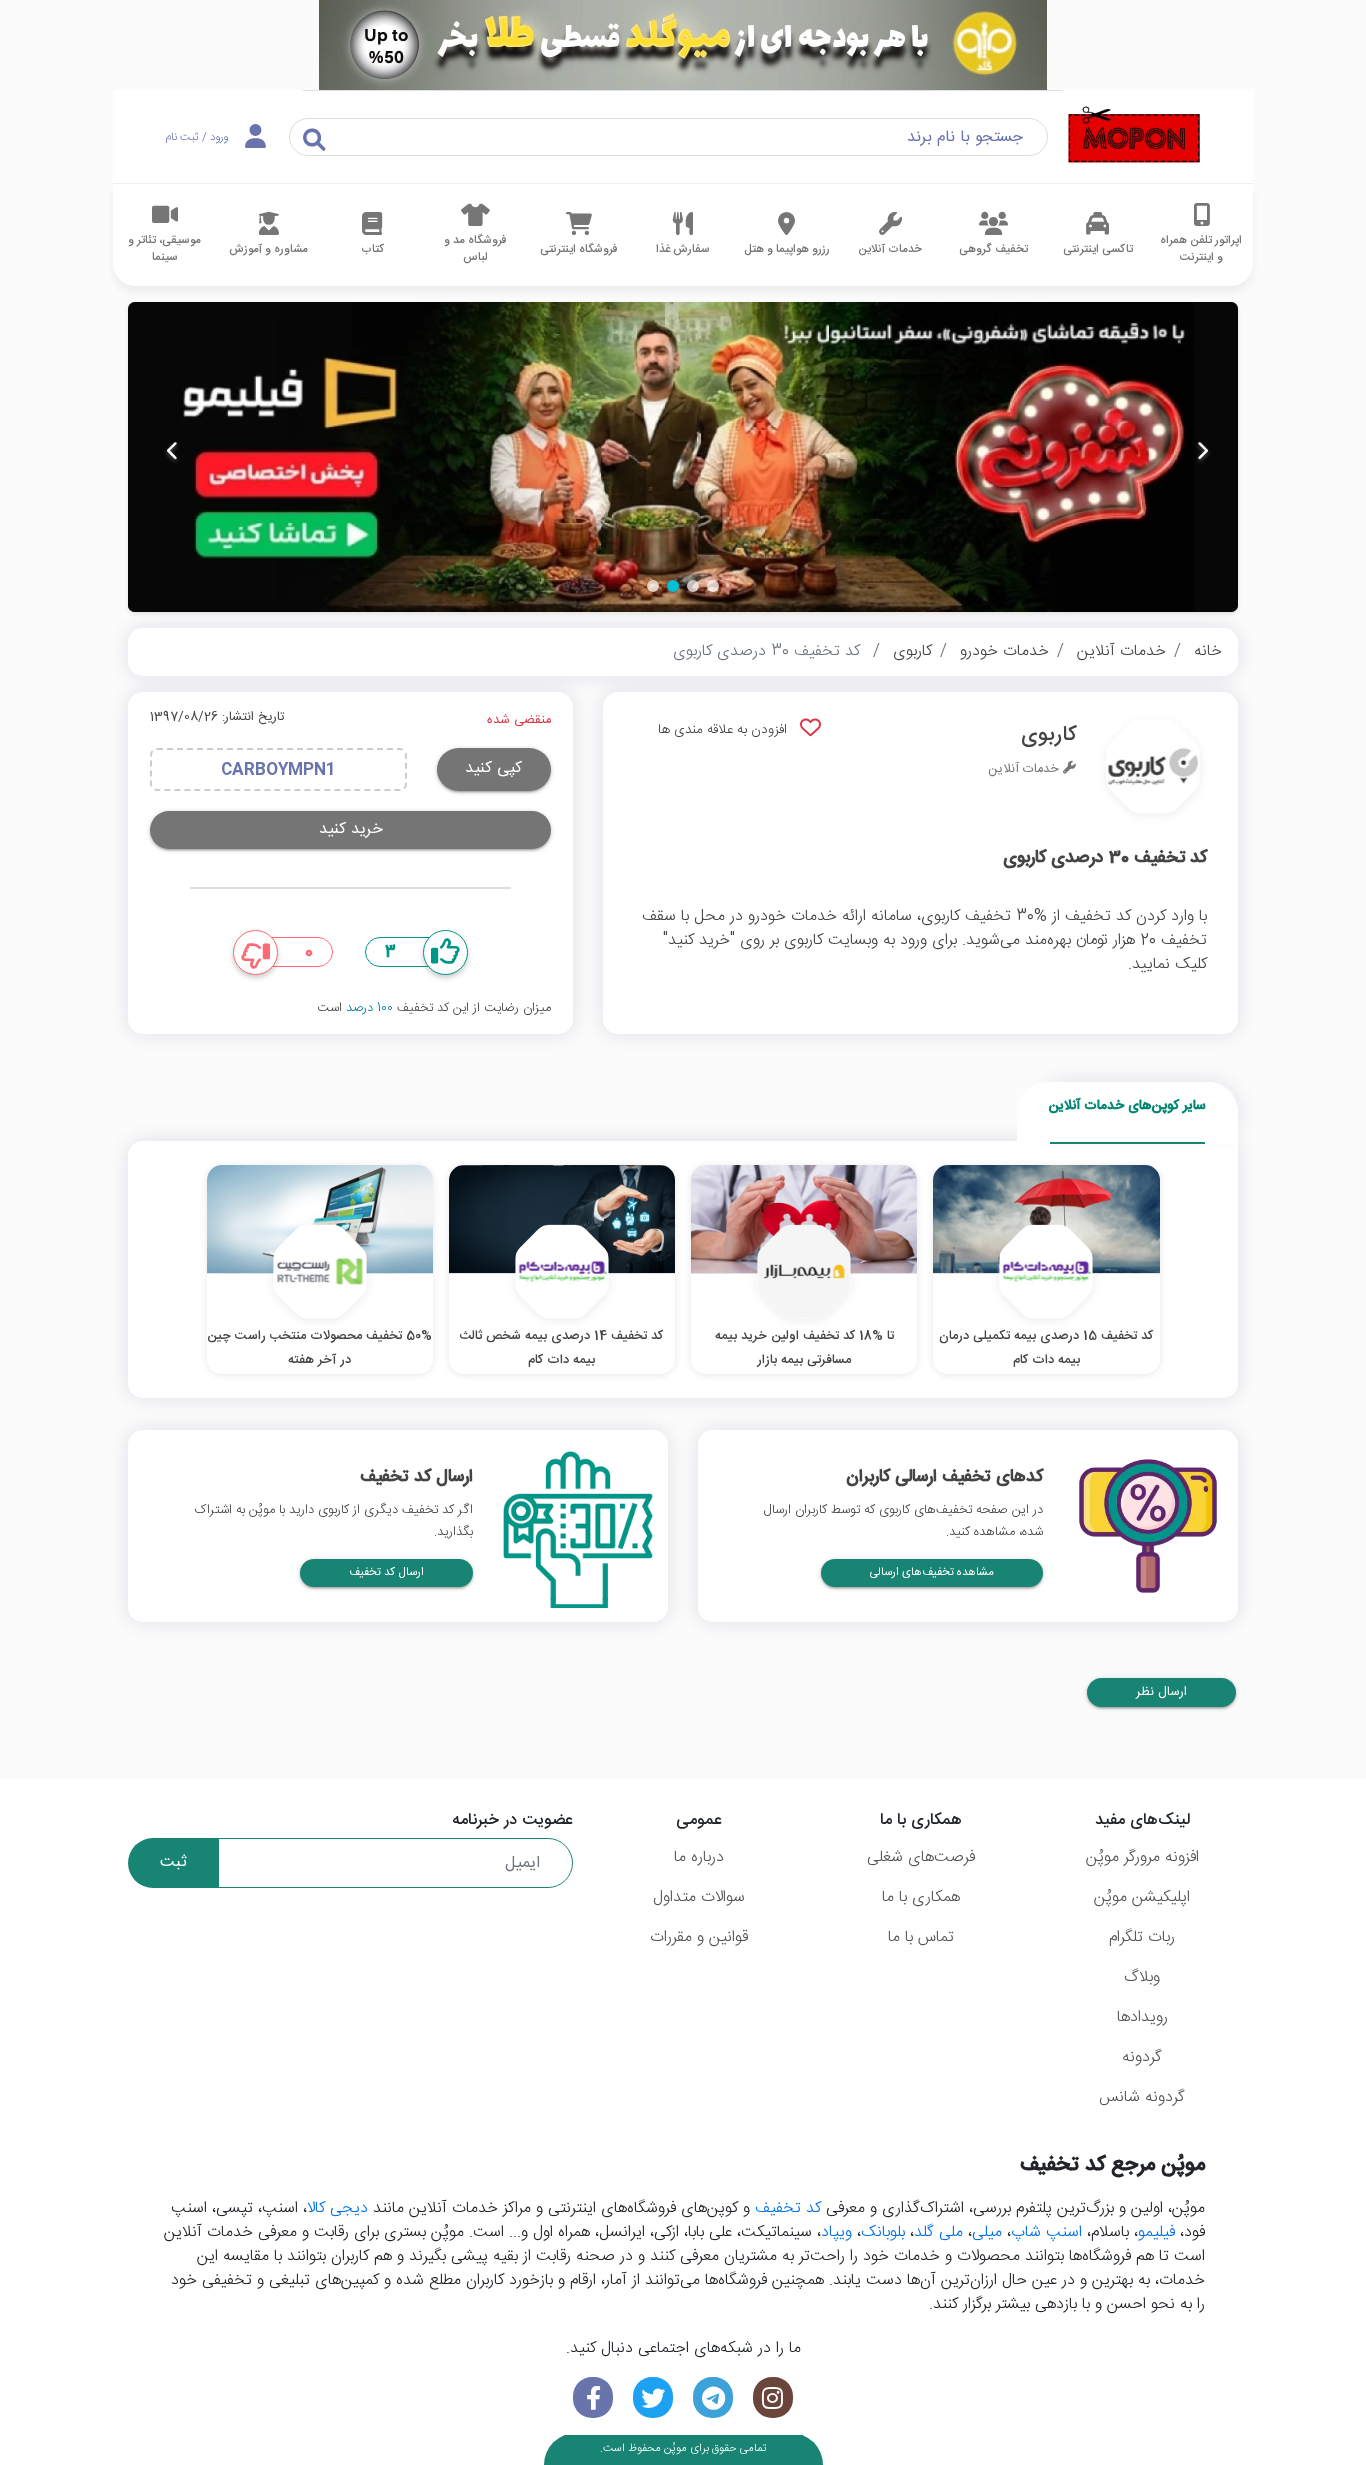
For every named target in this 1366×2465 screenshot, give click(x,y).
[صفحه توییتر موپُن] (653, 2397)
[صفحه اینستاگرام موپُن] (773, 2397)
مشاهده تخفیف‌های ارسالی (932, 1572)
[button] (713, 586)
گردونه (1142, 2057)
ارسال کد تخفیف (386, 1572)
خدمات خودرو (1004, 651)
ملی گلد (938, 2232)
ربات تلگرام (1142, 1937)
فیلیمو (1156, 2232)
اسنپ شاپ (1046, 2232)
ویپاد (836, 2232)
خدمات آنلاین (1121, 651)
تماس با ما (921, 1937)
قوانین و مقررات (699, 1937)
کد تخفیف (788, 2208)
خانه (1208, 651)
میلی (987, 2232)
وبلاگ (1142, 1977)
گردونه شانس (1142, 2097)
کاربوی (912, 651)
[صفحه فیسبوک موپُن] (593, 2397)
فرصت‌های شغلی (921, 1857)
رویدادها (1142, 2017)
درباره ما (699, 1857)
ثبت (173, 1862)
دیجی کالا (337, 2208)
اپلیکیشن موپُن (1142, 1897)
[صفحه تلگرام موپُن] (713, 2397)
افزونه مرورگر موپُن (1142, 1857)
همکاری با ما (921, 1897)
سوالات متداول (699, 1897)
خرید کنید (351, 829)
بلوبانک (883, 2232)
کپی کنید (493, 768)
